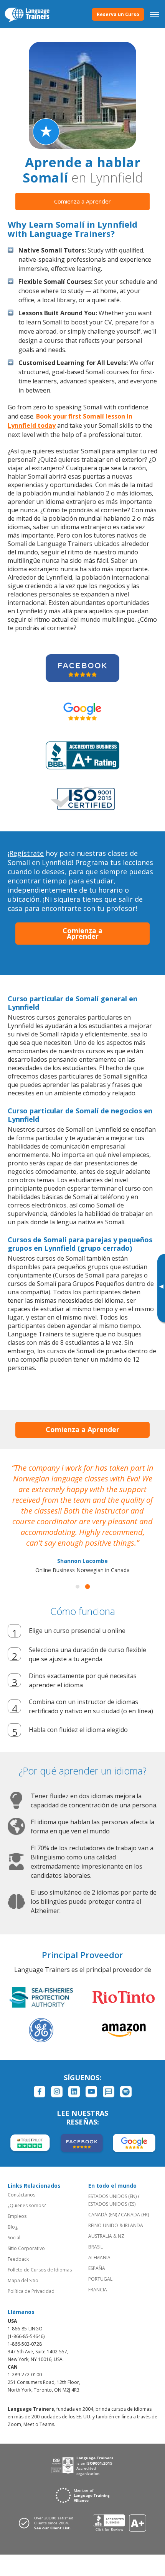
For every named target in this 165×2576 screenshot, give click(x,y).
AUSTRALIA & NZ (106, 2236)
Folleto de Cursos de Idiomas (40, 2270)
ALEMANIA (99, 2257)
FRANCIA (98, 2290)
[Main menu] (155, 14)
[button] (78, 1587)
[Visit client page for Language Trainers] (48, 2523)
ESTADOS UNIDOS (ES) (112, 2204)
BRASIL (96, 2247)
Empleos (17, 2216)
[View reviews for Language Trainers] (120, 2523)
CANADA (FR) (135, 2215)
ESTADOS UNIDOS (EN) (112, 2196)
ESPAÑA (97, 2268)
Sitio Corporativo (26, 2248)
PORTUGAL (100, 2279)
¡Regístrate (26, 853)
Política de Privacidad (31, 2291)
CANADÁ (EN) (103, 2215)
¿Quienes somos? (27, 2205)
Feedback (18, 2259)
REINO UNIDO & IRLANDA (116, 2225)
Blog (13, 2227)
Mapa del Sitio (23, 2280)
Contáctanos (21, 2195)
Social (14, 2238)
